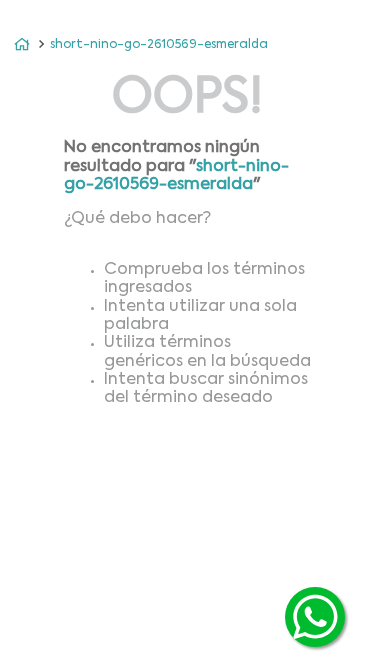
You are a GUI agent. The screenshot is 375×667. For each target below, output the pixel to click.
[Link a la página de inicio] (22, 45)
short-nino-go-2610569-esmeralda (159, 45)
